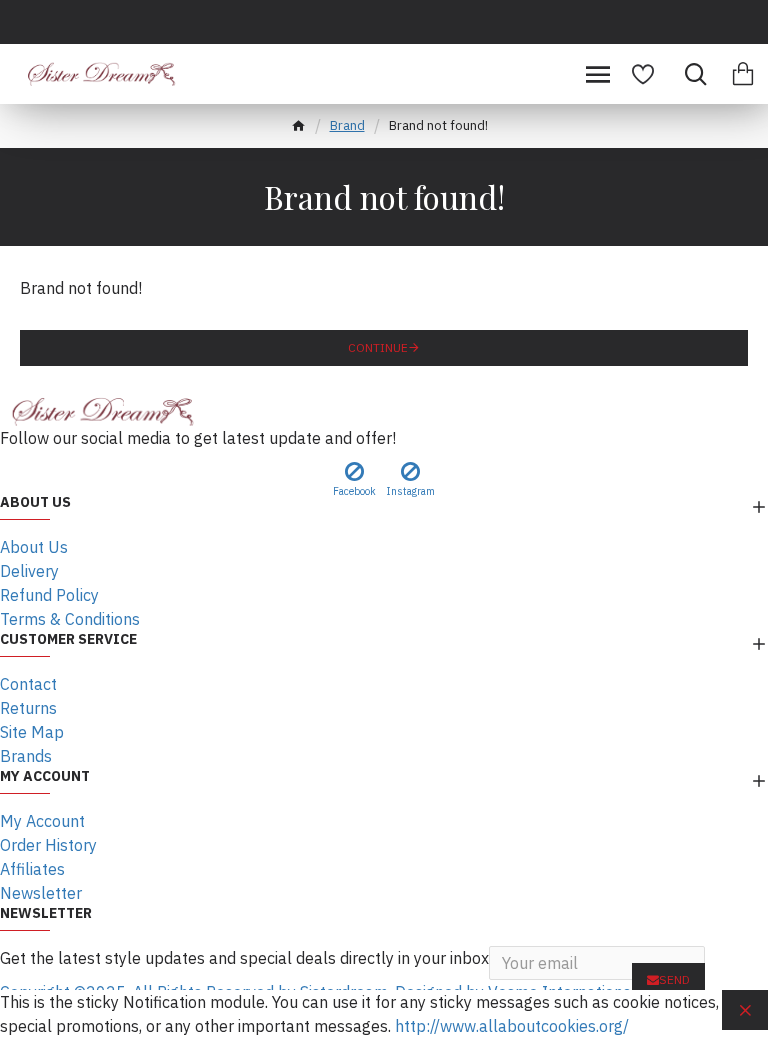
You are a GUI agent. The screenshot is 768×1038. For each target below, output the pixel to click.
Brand (347, 125)
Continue (378, 347)
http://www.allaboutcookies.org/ (512, 1026)
